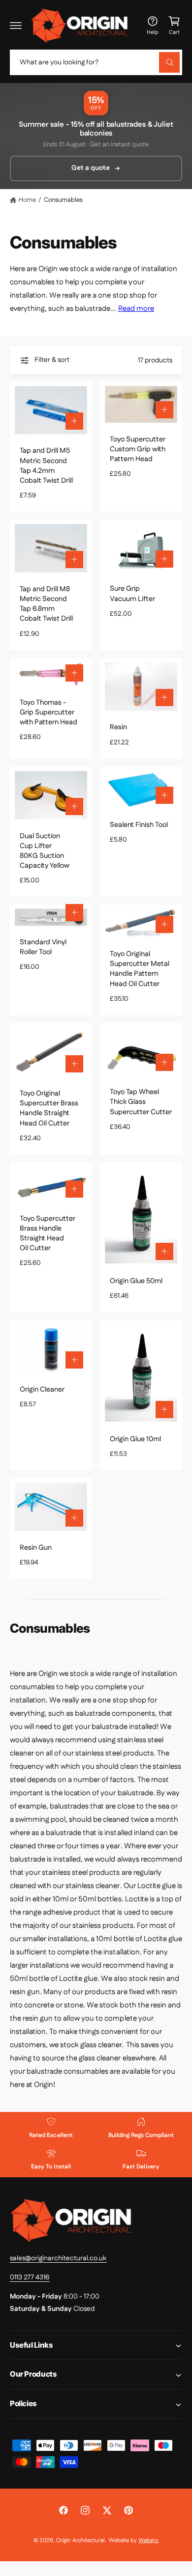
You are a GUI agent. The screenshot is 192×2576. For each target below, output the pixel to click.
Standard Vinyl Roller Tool (43, 947)
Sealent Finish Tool (139, 825)
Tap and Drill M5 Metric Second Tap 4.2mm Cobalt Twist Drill (46, 466)
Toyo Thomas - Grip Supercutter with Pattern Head (48, 713)
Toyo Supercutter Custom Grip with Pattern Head (138, 449)
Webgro (148, 2540)
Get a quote (91, 168)
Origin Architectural (80, 2540)
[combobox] (96, 62)
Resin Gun (36, 1548)
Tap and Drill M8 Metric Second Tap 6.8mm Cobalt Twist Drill (46, 604)
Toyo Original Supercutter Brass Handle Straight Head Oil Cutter (49, 1108)
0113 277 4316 (30, 2277)
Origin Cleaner (42, 1390)
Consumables (63, 200)
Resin (118, 727)
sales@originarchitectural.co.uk (58, 2258)
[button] (16, 26)
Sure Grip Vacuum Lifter (132, 594)
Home (27, 200)
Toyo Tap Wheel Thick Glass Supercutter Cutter (141, 1102)
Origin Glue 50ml (136, 1281)
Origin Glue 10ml (135, 1439)
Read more (136, 309)
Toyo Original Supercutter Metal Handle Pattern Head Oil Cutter (140, 969)
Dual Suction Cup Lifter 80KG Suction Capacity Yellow (45, 851)
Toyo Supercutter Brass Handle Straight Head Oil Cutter (48, 1233)
